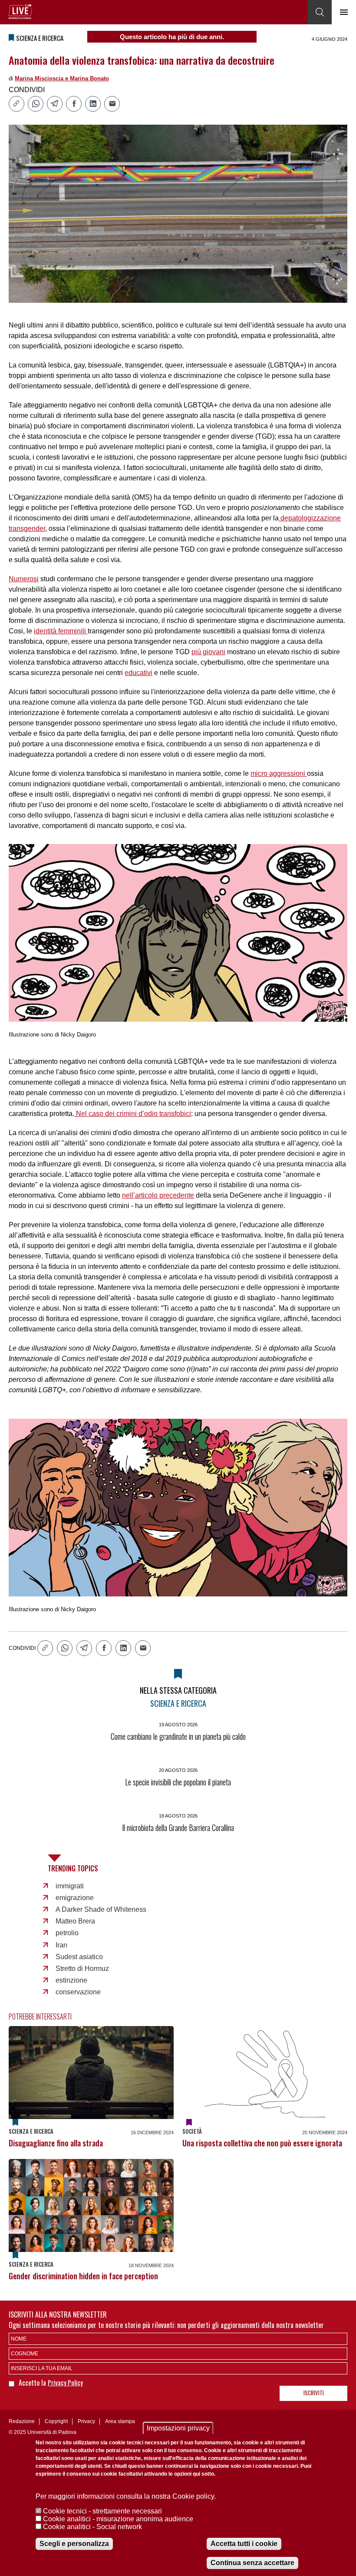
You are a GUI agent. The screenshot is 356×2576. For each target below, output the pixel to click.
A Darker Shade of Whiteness (101, 1909)
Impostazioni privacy (178, 2428)
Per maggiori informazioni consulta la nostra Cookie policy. (126, 2496)
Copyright (56, 2421)
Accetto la (33, 2383)
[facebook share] (74, 104)
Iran (61, 1945)
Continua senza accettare (252, 2563)
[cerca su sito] (320, 12)
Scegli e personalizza (74, 2544)
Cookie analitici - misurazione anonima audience (118, 2519)
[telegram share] (55, 104)
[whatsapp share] (36, 104)
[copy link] (16, 104)
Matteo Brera (75, 1921)
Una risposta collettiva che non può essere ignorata (262, 2143)
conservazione (78, 1992)
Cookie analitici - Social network (92, 2527)
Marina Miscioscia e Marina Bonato (62, 78)
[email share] (112, 104)
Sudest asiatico (79, 1957)
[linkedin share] (93, 104)
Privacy (86, 2421)
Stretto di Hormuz (82, 1968)
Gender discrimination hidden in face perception (83, 2276)
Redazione (22, 2421)
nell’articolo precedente (158, 1195)
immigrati (70, 1886)
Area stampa (120, 2421)
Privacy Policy (65, 2382)
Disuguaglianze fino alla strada (56, 2143)
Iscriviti (314, 2393)
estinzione (71, 1980)
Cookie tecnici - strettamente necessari (102, 2511)
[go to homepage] (20, 12)
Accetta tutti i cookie (244, 2544)
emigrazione (75, 1898)
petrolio (67, 1933)
